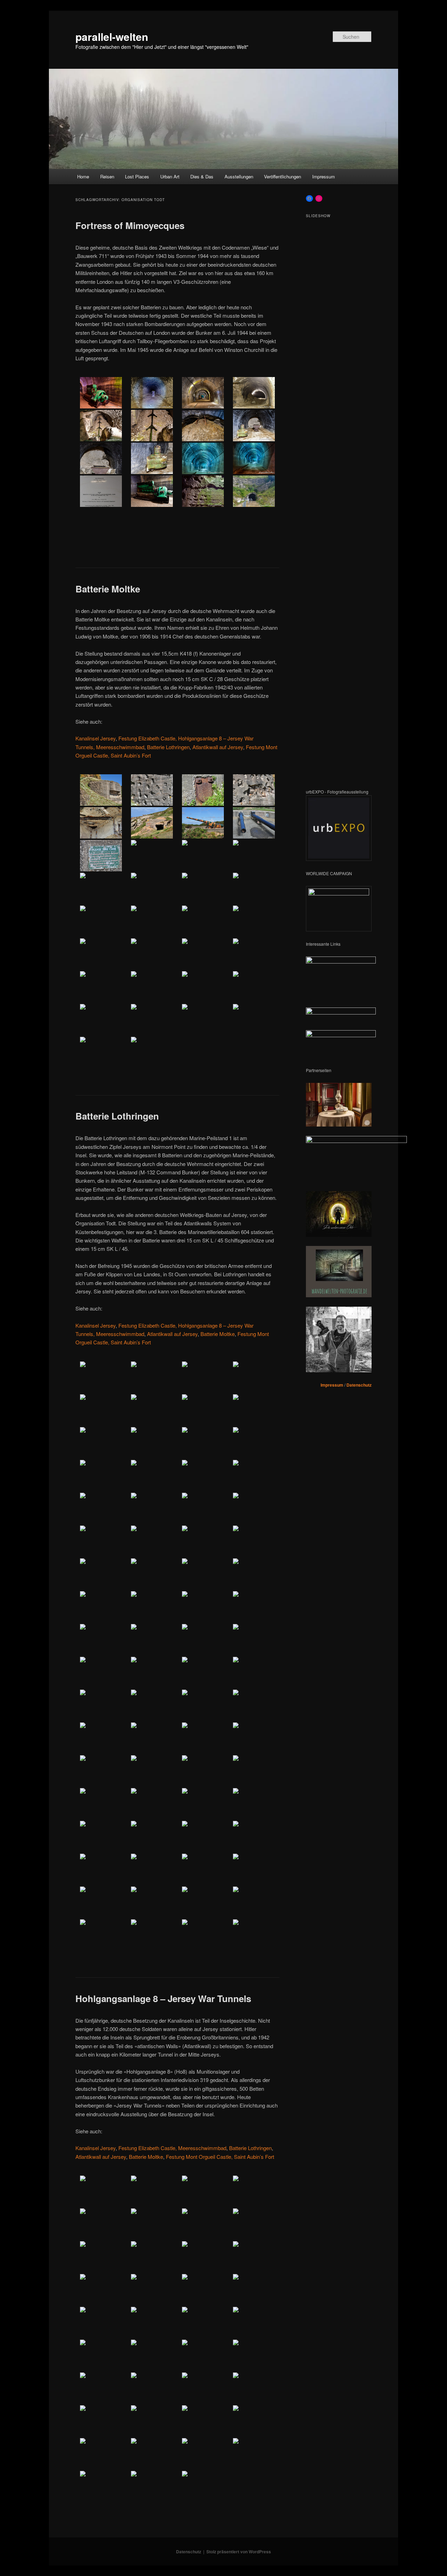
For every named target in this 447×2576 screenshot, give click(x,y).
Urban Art (170, 176)
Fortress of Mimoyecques (130, 225)
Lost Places (137, 176)
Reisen (107, 176)
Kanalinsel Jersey (96, 738)
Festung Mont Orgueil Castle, (199, 2157)
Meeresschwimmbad (120, 747)
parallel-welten (112, 36)
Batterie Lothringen (168, 747)
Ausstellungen (239, 176)
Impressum (324, 176)
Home (83, 176)
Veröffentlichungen (283, 176)
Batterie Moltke (108, 589)
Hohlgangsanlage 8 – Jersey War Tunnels (163, 1998)
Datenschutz (359, 1385)
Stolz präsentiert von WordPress (239, 2552)
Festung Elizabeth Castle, (148, 738)
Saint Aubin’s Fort (131, 755)
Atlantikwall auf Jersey (218, 747)
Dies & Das (202, 176)
